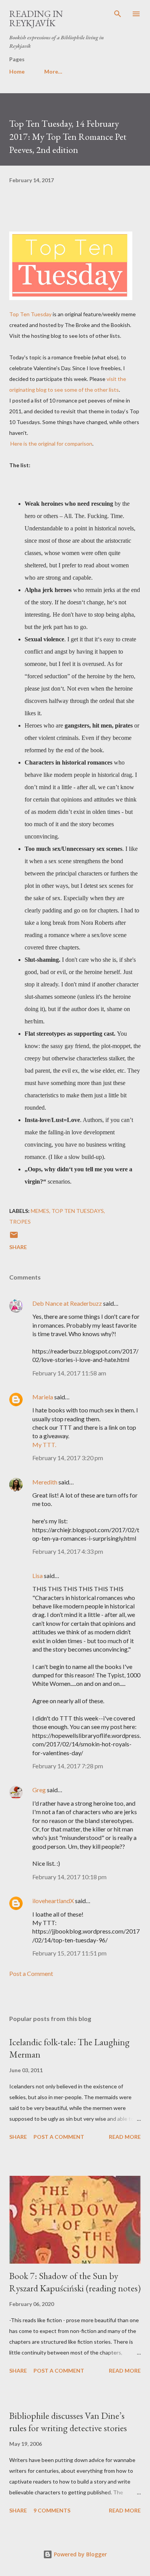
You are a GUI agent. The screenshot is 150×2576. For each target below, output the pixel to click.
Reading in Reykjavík (36, 18)
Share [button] (18, 1247)
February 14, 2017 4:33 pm (68, 1551)
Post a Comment (31, 1973)
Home (17, 71)
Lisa (37, 1576)
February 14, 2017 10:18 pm (69, 1877)
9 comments (52, 2510)
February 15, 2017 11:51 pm (69, 1953)
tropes (20, 1222)
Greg (39, 1790)
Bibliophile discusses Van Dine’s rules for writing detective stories (68, 2422)
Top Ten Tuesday (30, 314)
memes (40, 1211)
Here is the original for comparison (51, 444)
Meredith (45, 1482)
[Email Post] (14, 1237)
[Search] (118, 14)
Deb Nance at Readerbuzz (67, 1303)
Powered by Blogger (80, 2554)
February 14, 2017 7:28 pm (68, 1766)
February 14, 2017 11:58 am (69, 1373)
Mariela (43, 1397)
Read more (125, 2137)
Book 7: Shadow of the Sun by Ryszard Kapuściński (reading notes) (75, 2282)
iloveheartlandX (53, 1901)
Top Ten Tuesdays (78, 1211)
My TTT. (44, 1445)
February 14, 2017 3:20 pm (68, 1458)
